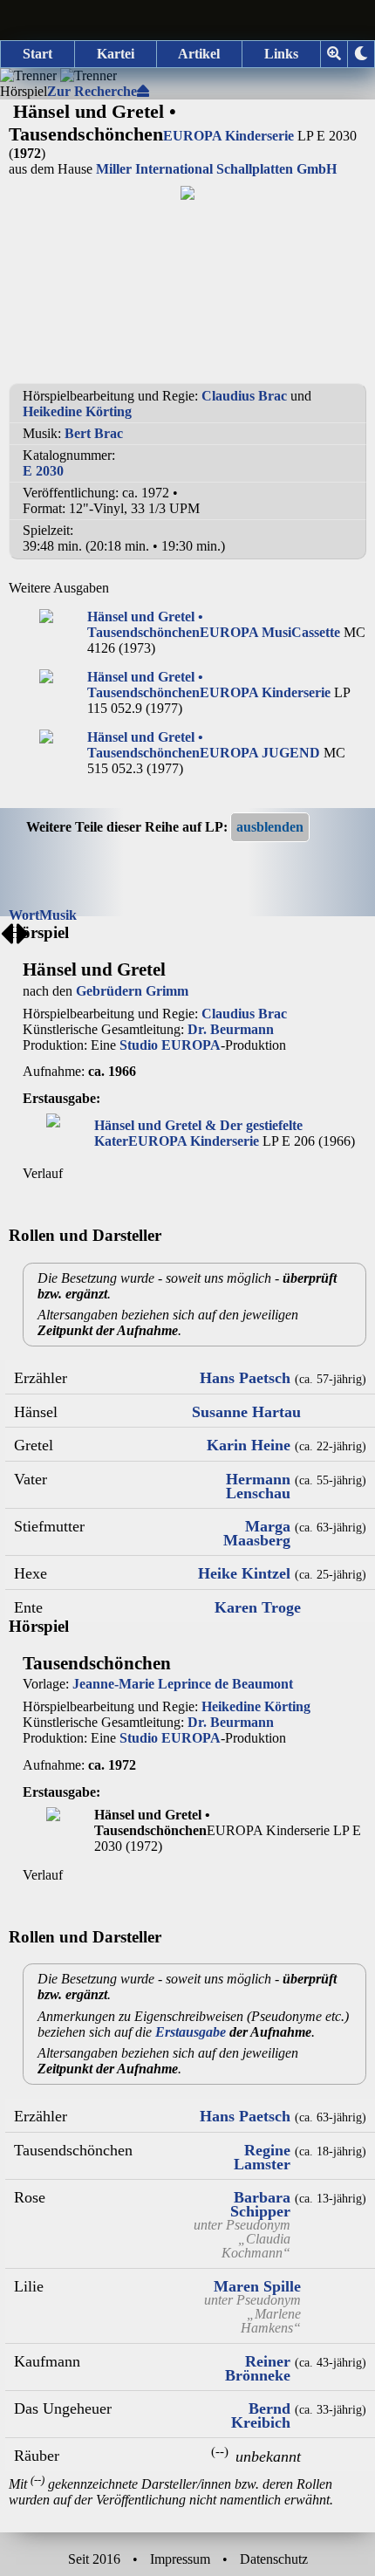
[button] (270, 827)
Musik (58, 915)
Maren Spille (257, 2286)
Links (281, 54)
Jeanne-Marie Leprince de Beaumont (183, 1684)
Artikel (199, 54)
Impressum (180, 2559)
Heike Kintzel (244, 1573)
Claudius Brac (244, 396)
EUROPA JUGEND (260, 753)
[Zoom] (334, 54)
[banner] (187, 20)
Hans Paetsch (245, 1378)
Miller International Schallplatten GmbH (216, 169)
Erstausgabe (191, 2032)
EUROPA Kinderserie (228, 136)
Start (37, 54)
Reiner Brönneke (258, 2368)
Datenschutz (274, 2559)
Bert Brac (94, 433)
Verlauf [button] (43, 1173)
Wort (24, 915)
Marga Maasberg (257, 1533)
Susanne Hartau (246, 1412)
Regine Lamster (262, 2157)
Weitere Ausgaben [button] (59, 588)
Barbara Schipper (260, 2204)
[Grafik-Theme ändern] (361, 54)
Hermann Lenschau (258, 1486)
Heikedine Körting (77, 411)
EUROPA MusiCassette (270, 632)
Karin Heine (249, 1445)
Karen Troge (258, 1607)
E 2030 (43, 471)
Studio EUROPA (170, 1045)
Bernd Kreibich (261, 2415)
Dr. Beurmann (231, 1029)
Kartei (116, 54)
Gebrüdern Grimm (132, 991)
